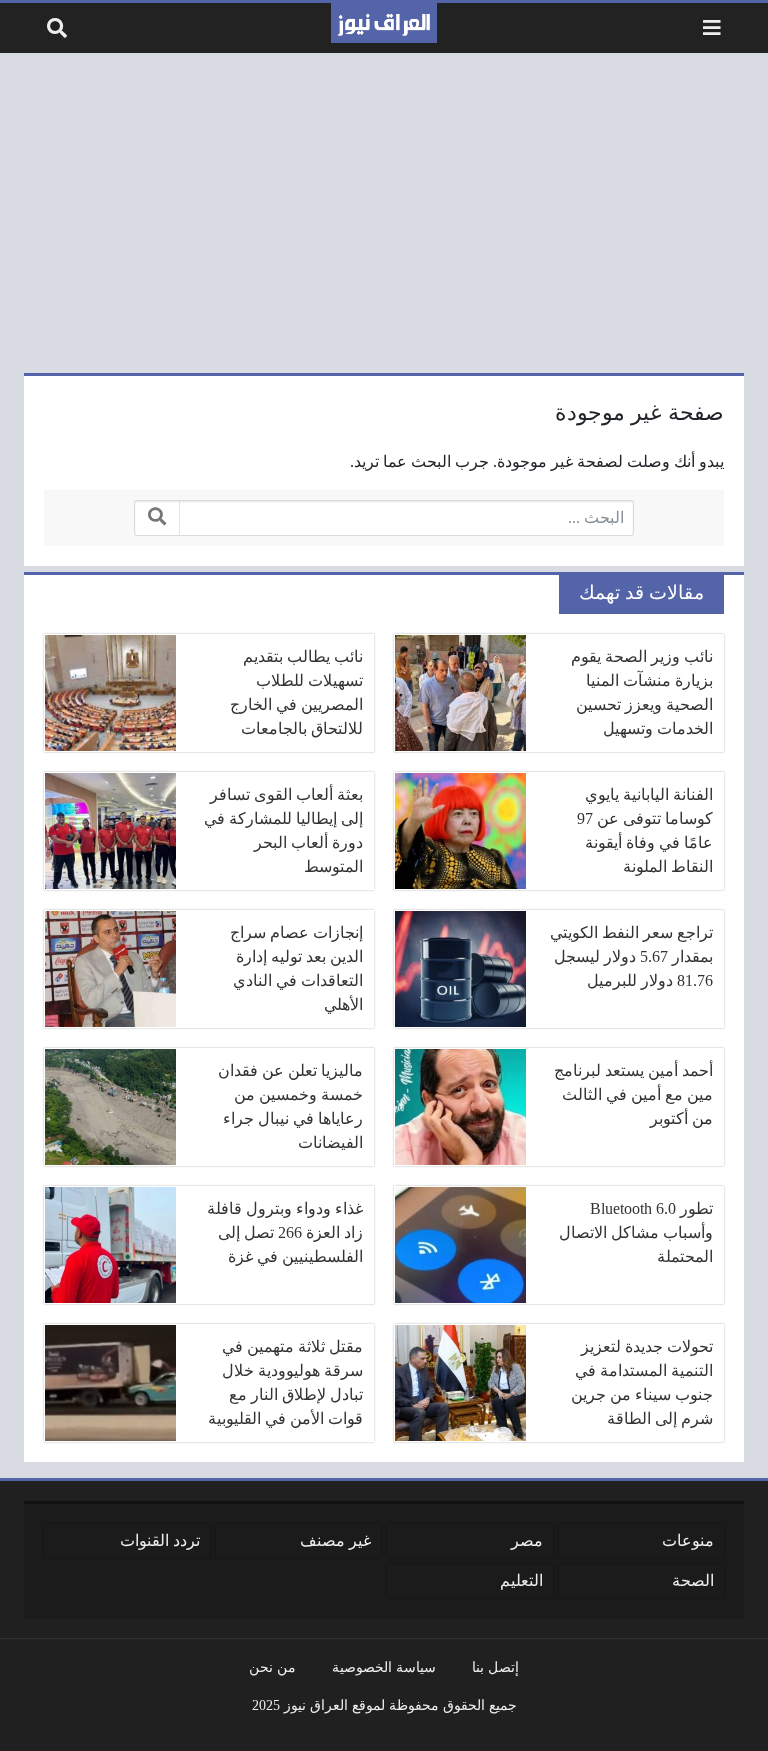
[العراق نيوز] (384, 23)
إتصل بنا (495, 1667)
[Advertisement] (384, 213)
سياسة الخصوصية (384, 1667)
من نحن (272, 1667)
